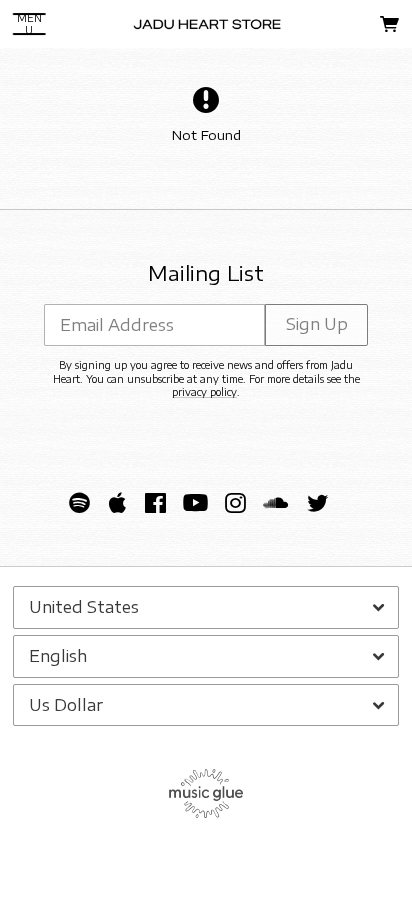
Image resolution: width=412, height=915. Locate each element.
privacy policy (204, 392)
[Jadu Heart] (207, 24)
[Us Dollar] (206, 705)
